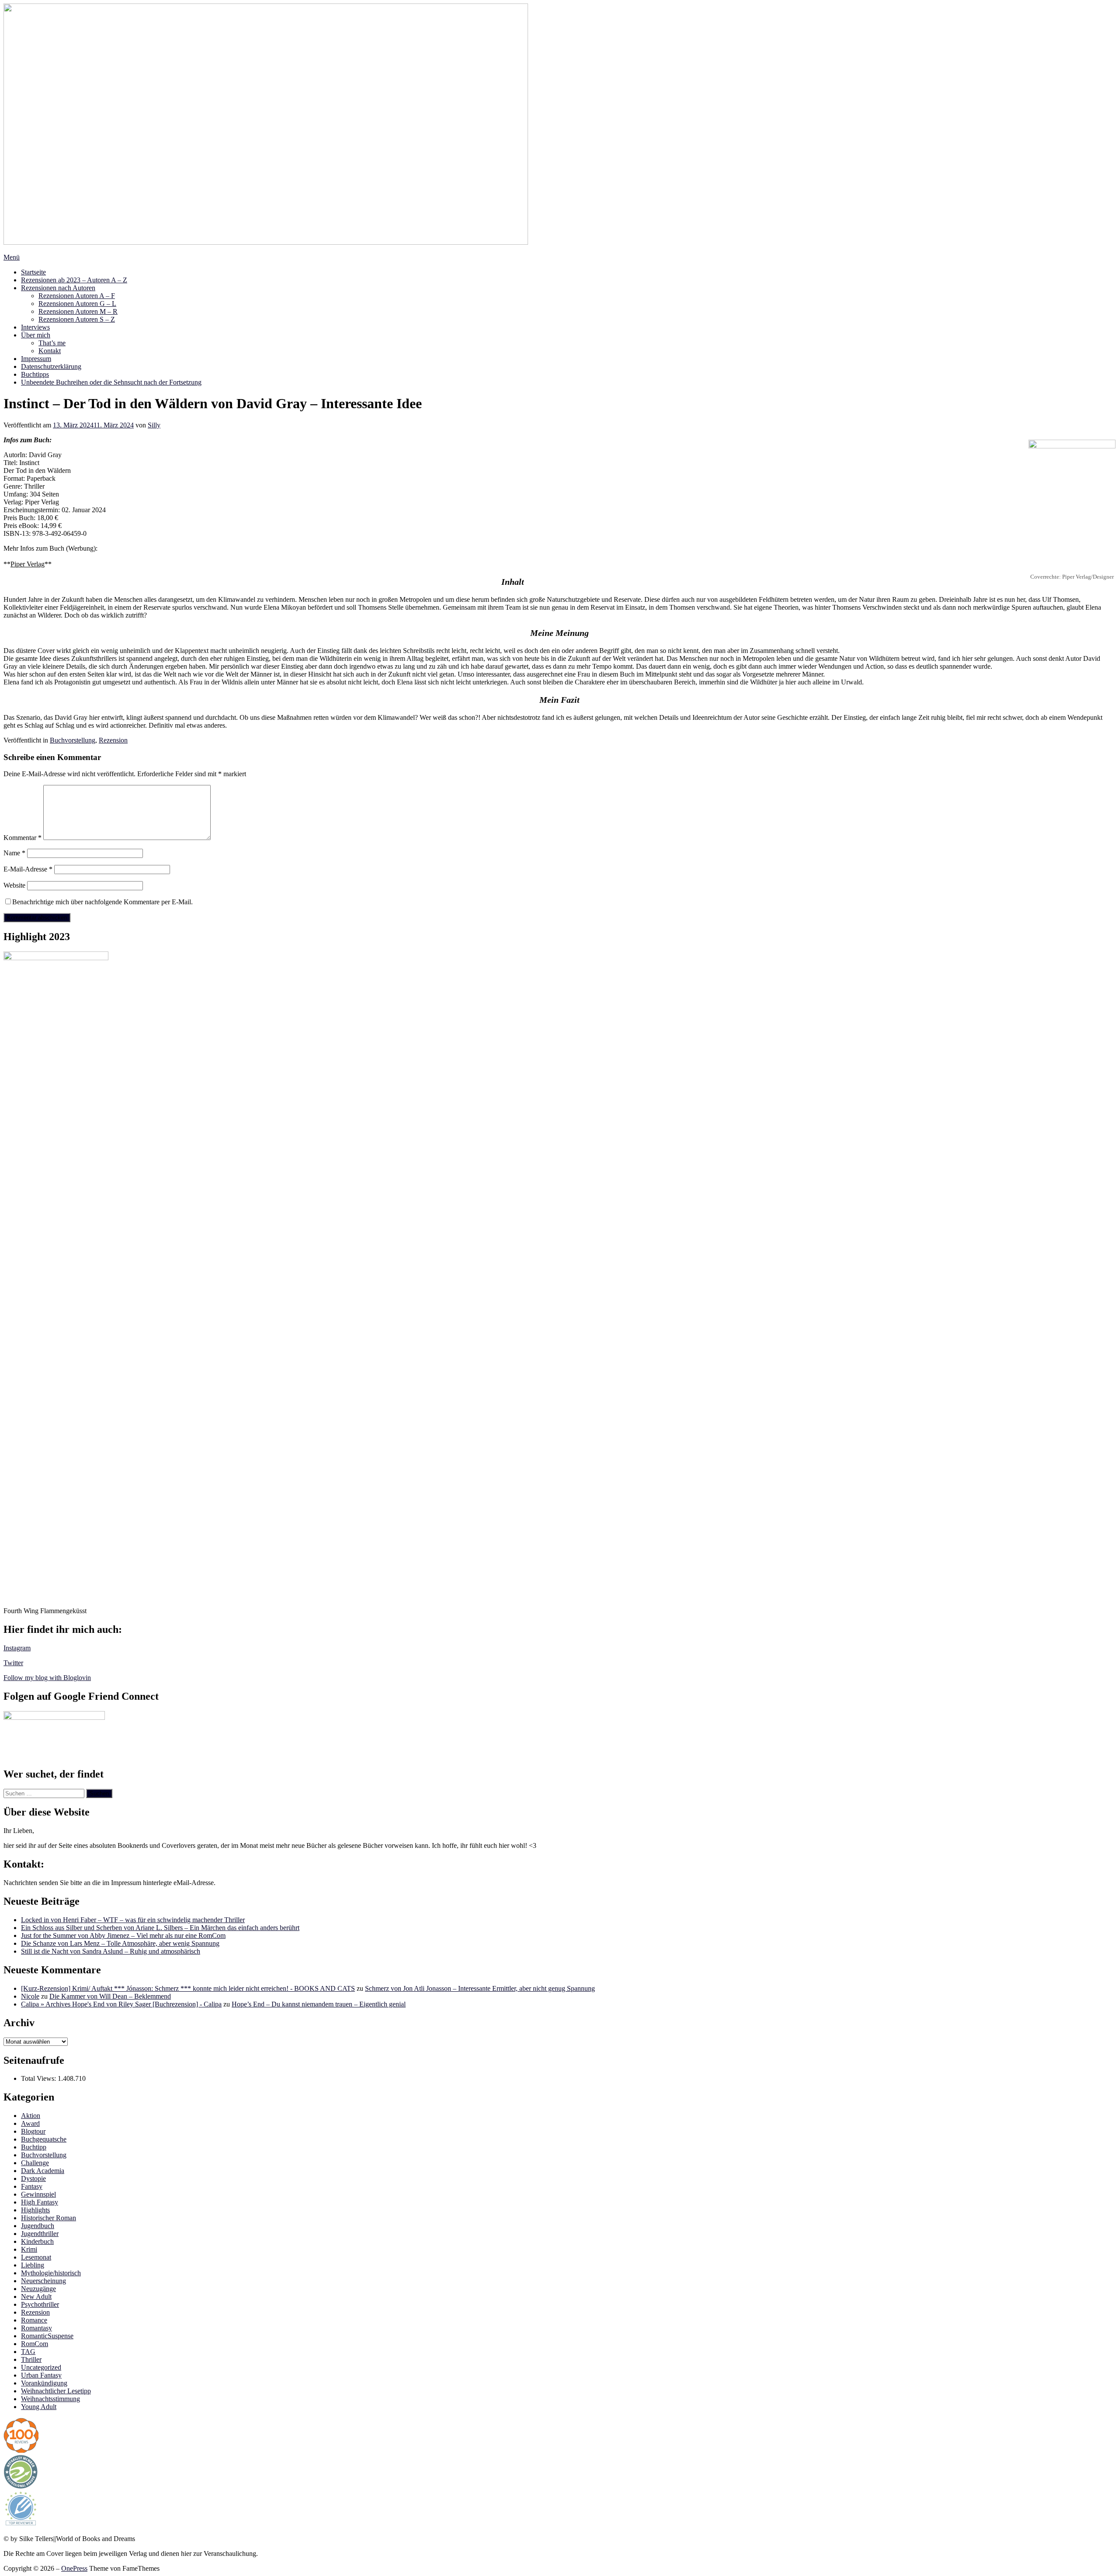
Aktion (31, 2116)
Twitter (13, 1663)
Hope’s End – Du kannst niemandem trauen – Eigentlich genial (319, 2004)
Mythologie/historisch (51, 2273)
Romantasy (36, 2328)
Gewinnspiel (38, 2194)
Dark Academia (43, 2171)
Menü (12, 257)
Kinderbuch (37, 2241)
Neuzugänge (38, 2289)
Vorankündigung (44, 2383)
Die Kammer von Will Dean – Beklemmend (110, 1996)
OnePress (74, 2568)
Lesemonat (36, 2257)
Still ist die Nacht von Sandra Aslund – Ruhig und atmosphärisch (111, 1951)
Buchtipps (35, 374)
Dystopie (33, 2178)
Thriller (31, 2359)
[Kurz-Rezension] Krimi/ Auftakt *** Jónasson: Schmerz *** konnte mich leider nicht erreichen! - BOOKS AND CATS (188, 1988)
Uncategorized (41, 2367)
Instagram (17, 1648)
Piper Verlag (28, 564)
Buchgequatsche (44, 2139)
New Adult (36, 2297)
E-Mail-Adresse (28, 869)
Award (30, 2123)
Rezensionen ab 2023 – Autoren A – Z (74, 280)
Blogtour (33, 2131)
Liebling (33, 2265)
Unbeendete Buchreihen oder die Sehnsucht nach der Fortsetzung (111, 382)
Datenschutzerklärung (51, 366)
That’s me (52, 343)
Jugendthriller (40, 2234)
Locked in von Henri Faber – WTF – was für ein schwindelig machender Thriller (133, 1920)
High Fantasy (40, 2202)
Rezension (113, 740)
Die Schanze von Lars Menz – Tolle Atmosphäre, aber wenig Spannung (120, 1943)
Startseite (33, 272)
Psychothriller (40, 2304)
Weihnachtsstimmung (50, 2399)
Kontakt (50, 351)
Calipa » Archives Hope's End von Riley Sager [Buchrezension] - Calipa (121, 2004)
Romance (34, 2320)
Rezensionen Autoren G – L (77, 304)
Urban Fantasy (41, 2375)
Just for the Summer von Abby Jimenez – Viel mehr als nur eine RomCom (123, 1935)
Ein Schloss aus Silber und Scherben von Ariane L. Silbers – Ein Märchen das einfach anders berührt (160, 1928)
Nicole (30, 1996)
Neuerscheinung (43, 2281)
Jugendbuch (38, 2226)
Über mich (36, 335)
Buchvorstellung (73, 740)
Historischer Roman (49, 2218)
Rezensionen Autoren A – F (77, 296)
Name (14, 853)
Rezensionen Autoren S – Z (77, 319)
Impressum (36, 359)
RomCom (35, 2344)
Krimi (29, 2249)
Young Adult (39, 2407)
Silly (154, 425)
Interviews (35, 327)
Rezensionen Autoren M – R (78, 311)
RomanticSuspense (47, 2336)
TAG (28, 2352)
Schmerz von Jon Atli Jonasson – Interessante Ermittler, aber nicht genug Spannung (480, 1988)
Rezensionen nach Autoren (58, 288)
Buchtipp (34, 2147)
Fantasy (32, 2186)
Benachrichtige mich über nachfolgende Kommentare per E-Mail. (103, 902)
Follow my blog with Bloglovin (47, 1678)
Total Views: (39, 2078)
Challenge (35, 2163)
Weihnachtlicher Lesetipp (56, 2391)
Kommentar (23, 838)
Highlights (35, 2210)
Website (14, 885)
